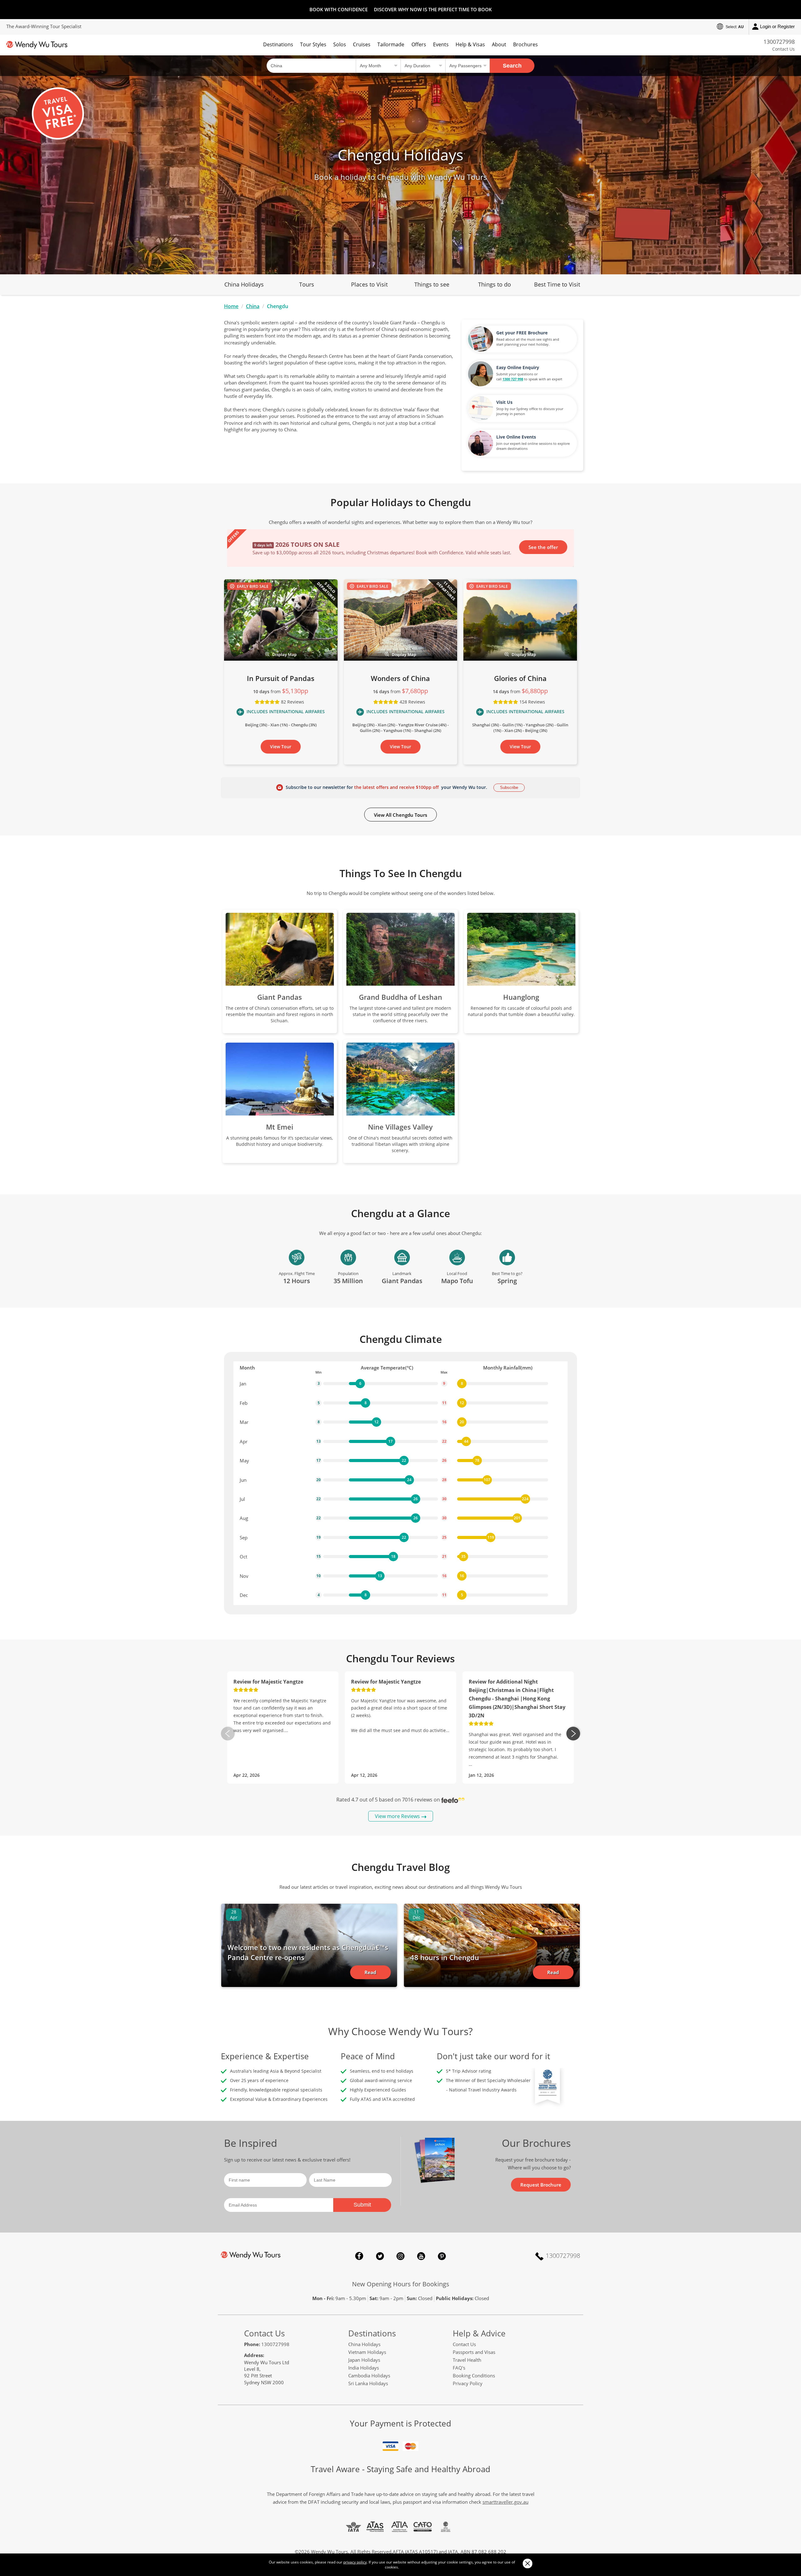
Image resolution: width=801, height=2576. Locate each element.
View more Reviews (397, 1816)
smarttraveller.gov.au (505, 2502)
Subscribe (509, 788)
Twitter (380, 2256)
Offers (419, 44)
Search (512, 66)
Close (527, 2563)
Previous (228, 1734)
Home (231, 306)
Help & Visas (470, 44)
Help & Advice (479, 2333)
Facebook (359, 2256)
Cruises (362, 44)
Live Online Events (516, 437)
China (253, 306)
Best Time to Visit (557, 284)
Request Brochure (541, 2185)
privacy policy (355, 2562)
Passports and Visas (474, 2352)
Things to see (432, 284)
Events (441, 44)
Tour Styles (313, 44)
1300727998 (779, 42)
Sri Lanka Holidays (368, 2383)
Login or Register (777, 26)
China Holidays (244, 284)
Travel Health (467, 2360)
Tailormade (391, 44)
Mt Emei (280, 1127)
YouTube (421, 2256)
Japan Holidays (364, 2360)
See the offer (543, 547)
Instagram (400, 2256)
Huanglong (521, 997)
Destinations (278, 44)
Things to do (495, 284)
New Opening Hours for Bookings (401, 2284)
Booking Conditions (474, 2375)
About (499, 44)
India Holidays (364, 2368)
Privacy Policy (468, 2383)
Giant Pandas (280, 997)
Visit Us (504, 402)
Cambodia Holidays (369, 2375)
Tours (307, 284)
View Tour (281, 747)
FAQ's (459, 2368)
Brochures (525, 44)
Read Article (370, 1974)
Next (573, 1734)
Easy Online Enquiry (518, 367)
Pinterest (442, 2256)
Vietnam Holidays (367, 2352)
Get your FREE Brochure (522, 333)
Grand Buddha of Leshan (400, 997)
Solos (340, 44)
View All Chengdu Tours (400, 815)
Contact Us (783, 49)
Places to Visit (369, 284)
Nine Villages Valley (400, 1127)
